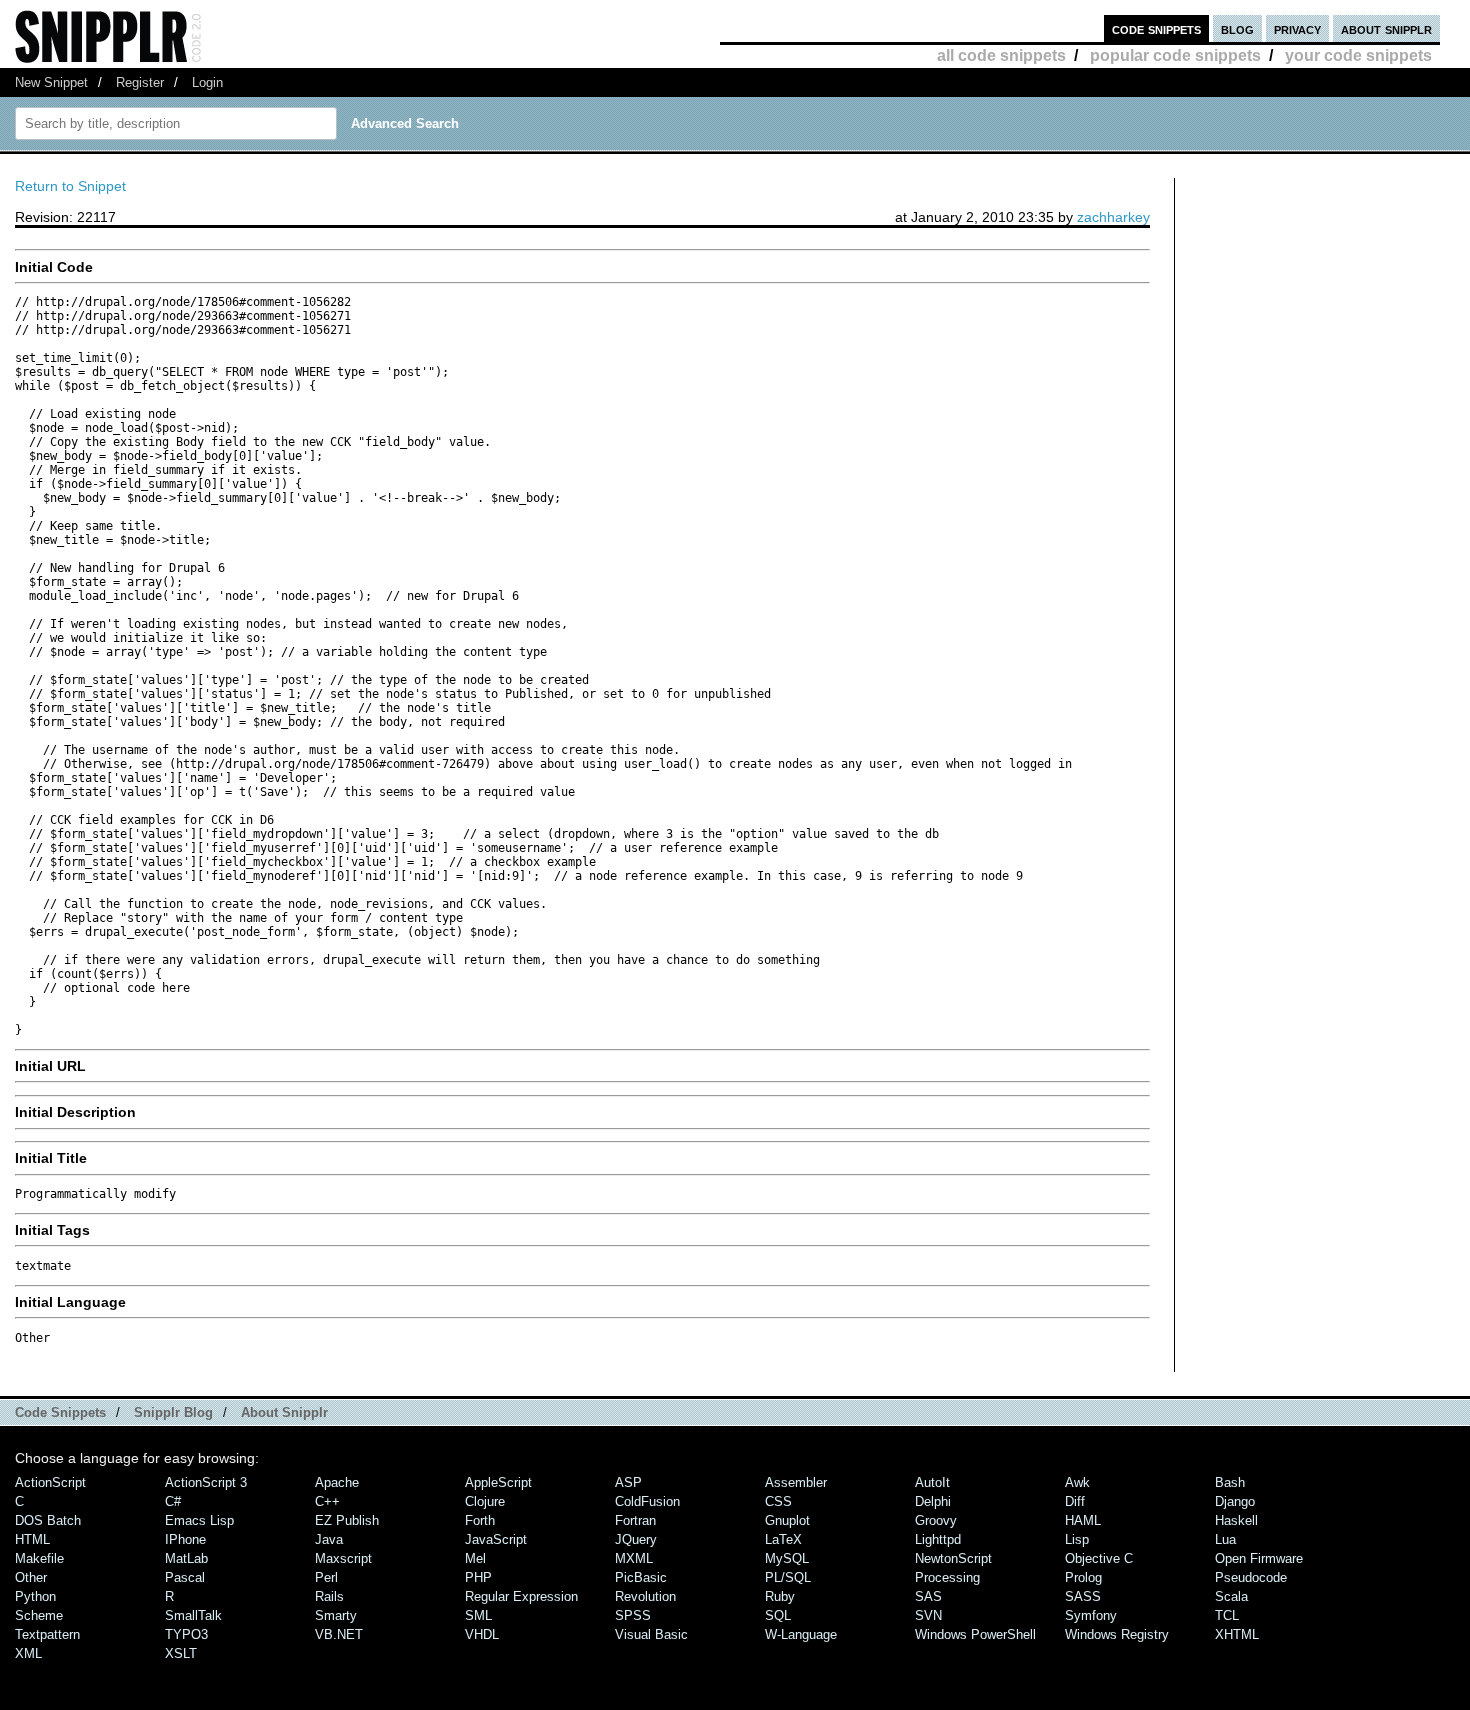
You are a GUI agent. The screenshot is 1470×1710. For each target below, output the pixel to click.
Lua (1225, 1539)
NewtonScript (953, 1558)
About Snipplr (284, 1412)
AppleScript (498, 1482)
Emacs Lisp (199, 1520)
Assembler (796, 1482)
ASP (628, 1482)
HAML (1083, 1520)
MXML (634, 1558)
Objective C (1099, 1558)
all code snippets (1001, 55)
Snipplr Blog (173, 1412)
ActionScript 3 (206, 1482)
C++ (327, 1501)
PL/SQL (788, 1577)
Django (1235, 1501)
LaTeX (783, 1539)
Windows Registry (1117, 1634)
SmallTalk (193, 1615)
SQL (778, 1615)
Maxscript (343, 1558)
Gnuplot (787, 1520)
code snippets (1156, 28)
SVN (928, 1615)
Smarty (336, 1615)
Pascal (185, 1577)
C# (173, 1501)
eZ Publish (347, 1520)
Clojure (485, 1501)
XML (28, 1653)
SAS (928, 1596)
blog (1237, 28)
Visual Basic (651, 1634)
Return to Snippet (70, 186)
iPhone (185, 1539)
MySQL (787, 1558)
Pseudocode (1251, 1577)
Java (329, 1539)
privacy (1297, 28)
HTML (32, 1539)
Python (35, 1596)
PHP (478, 1577)
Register (140, 82)
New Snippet (51, 82)
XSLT (181, 1653)
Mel (475, 1558)
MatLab (186, 1558)
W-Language (801, 1634)
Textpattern (47, 1634)
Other (31, 1577)
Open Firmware (1259, 1558)
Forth (480, 1520)
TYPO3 (186, 1634)
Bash (1230, 1482)
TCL (1227, 1615)
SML (478, 1615)
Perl (326, 1577)
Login (207, 82)
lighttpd (938, 1539)
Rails (329, 1596)
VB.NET (339, 1634)
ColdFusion (647, 1501)
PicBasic (641, 1577)
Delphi (933, 1501)
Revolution (645, 1596)
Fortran (635, 1520)
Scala (1231, 1596)
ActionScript (50, 1482)
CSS (778, 1501)
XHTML (1237, 1634)
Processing (947, 1577)
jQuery (636, 1539)
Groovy (936, 1520)
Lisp (1077, 1539)
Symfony (1091, 1615)
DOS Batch (48, 1520)
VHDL (482, 1634)
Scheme (39, 1615)
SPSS (633, 1615)
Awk (1077, 1482)
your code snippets (1358, 55)
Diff (1075, 1501)
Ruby (780, 1596)
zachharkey (1113, 217)
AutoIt (932, 1482)
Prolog (1083, 1577)
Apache (337, 1482)
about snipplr (1386, 28)
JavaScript (496, 1539)
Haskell (1236, 1520)
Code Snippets (60, 1412)
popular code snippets (1175, 55)
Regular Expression (521, 1596)
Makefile (39, 1558)
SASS (1083, 1596)
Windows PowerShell (975, 1634)
